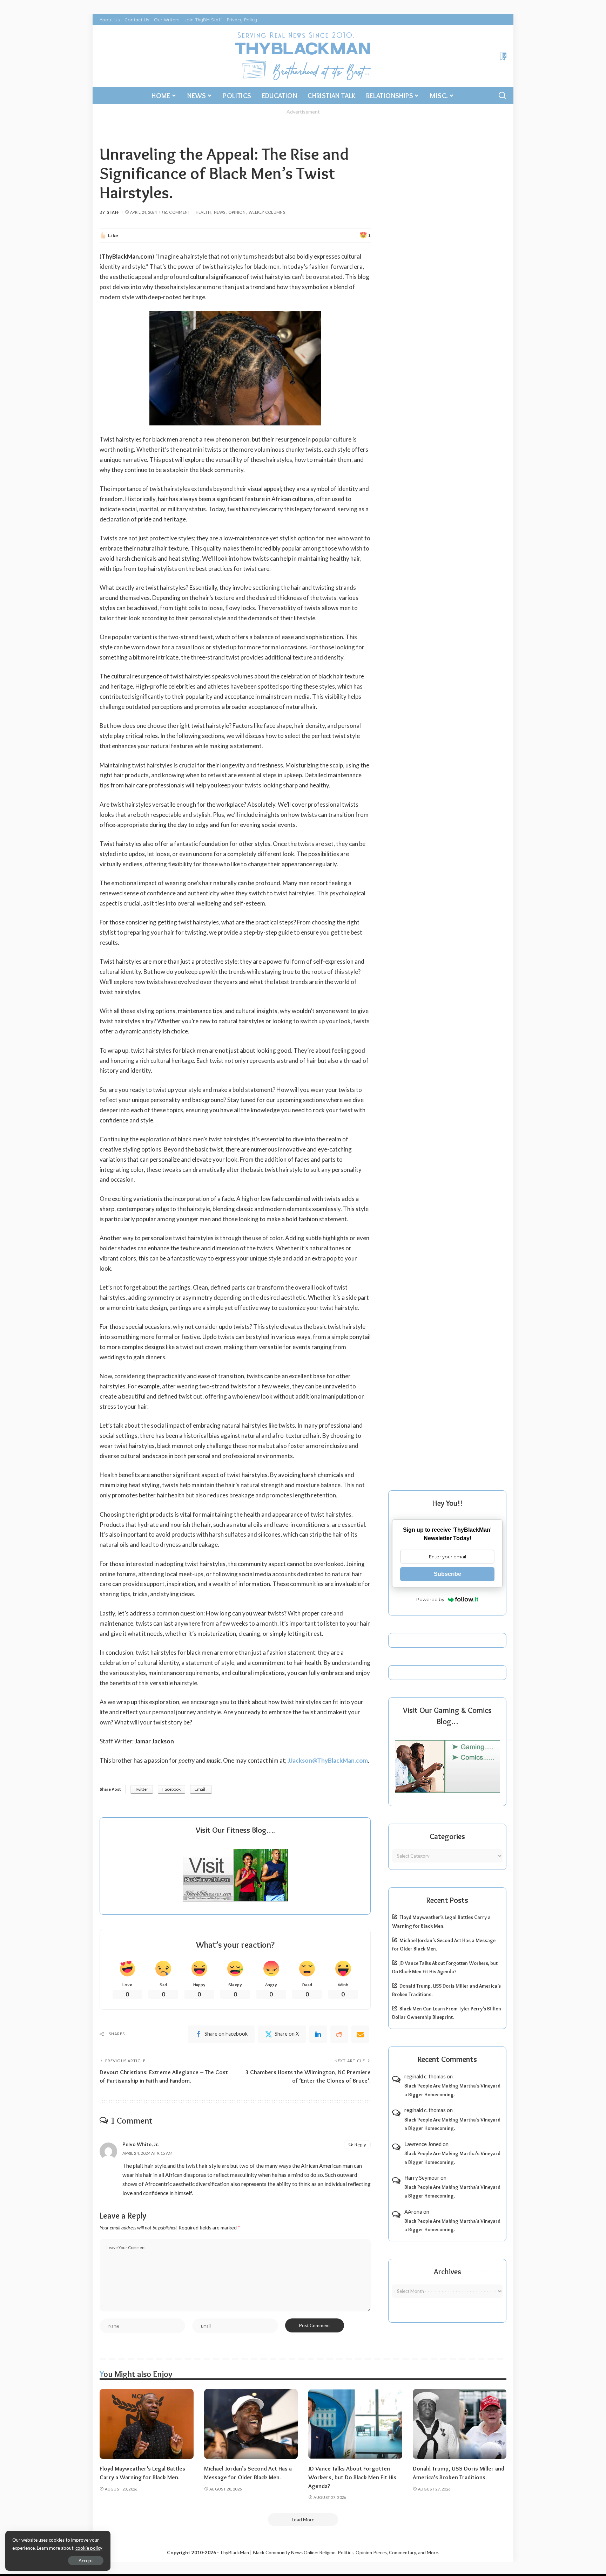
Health (203, 212)
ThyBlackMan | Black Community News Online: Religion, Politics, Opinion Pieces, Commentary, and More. (329, 2553)
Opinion (237, 212)
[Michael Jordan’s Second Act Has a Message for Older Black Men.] (251, 2424)
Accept (86, 2561)
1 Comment (178, 212)
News (220, 212)
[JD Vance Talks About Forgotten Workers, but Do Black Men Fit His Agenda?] (355, 2424)
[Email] (360, 2034)
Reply (360, 2145)
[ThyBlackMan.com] (303, 56)
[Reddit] (339, 2034)
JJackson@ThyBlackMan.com (328, 1760)
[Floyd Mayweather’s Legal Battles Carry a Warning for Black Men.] (147, 2424)
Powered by (430, 1599)
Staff (113, 212)
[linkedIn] (318, 2034)
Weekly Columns (267, 212)
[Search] (502, 96)
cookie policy (89, 2548)
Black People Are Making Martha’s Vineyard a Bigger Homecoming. (452, 2090)
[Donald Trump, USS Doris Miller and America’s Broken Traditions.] (460, 2424)
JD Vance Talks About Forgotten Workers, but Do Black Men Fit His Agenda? (352, 2477)
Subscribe (447, 1574)
